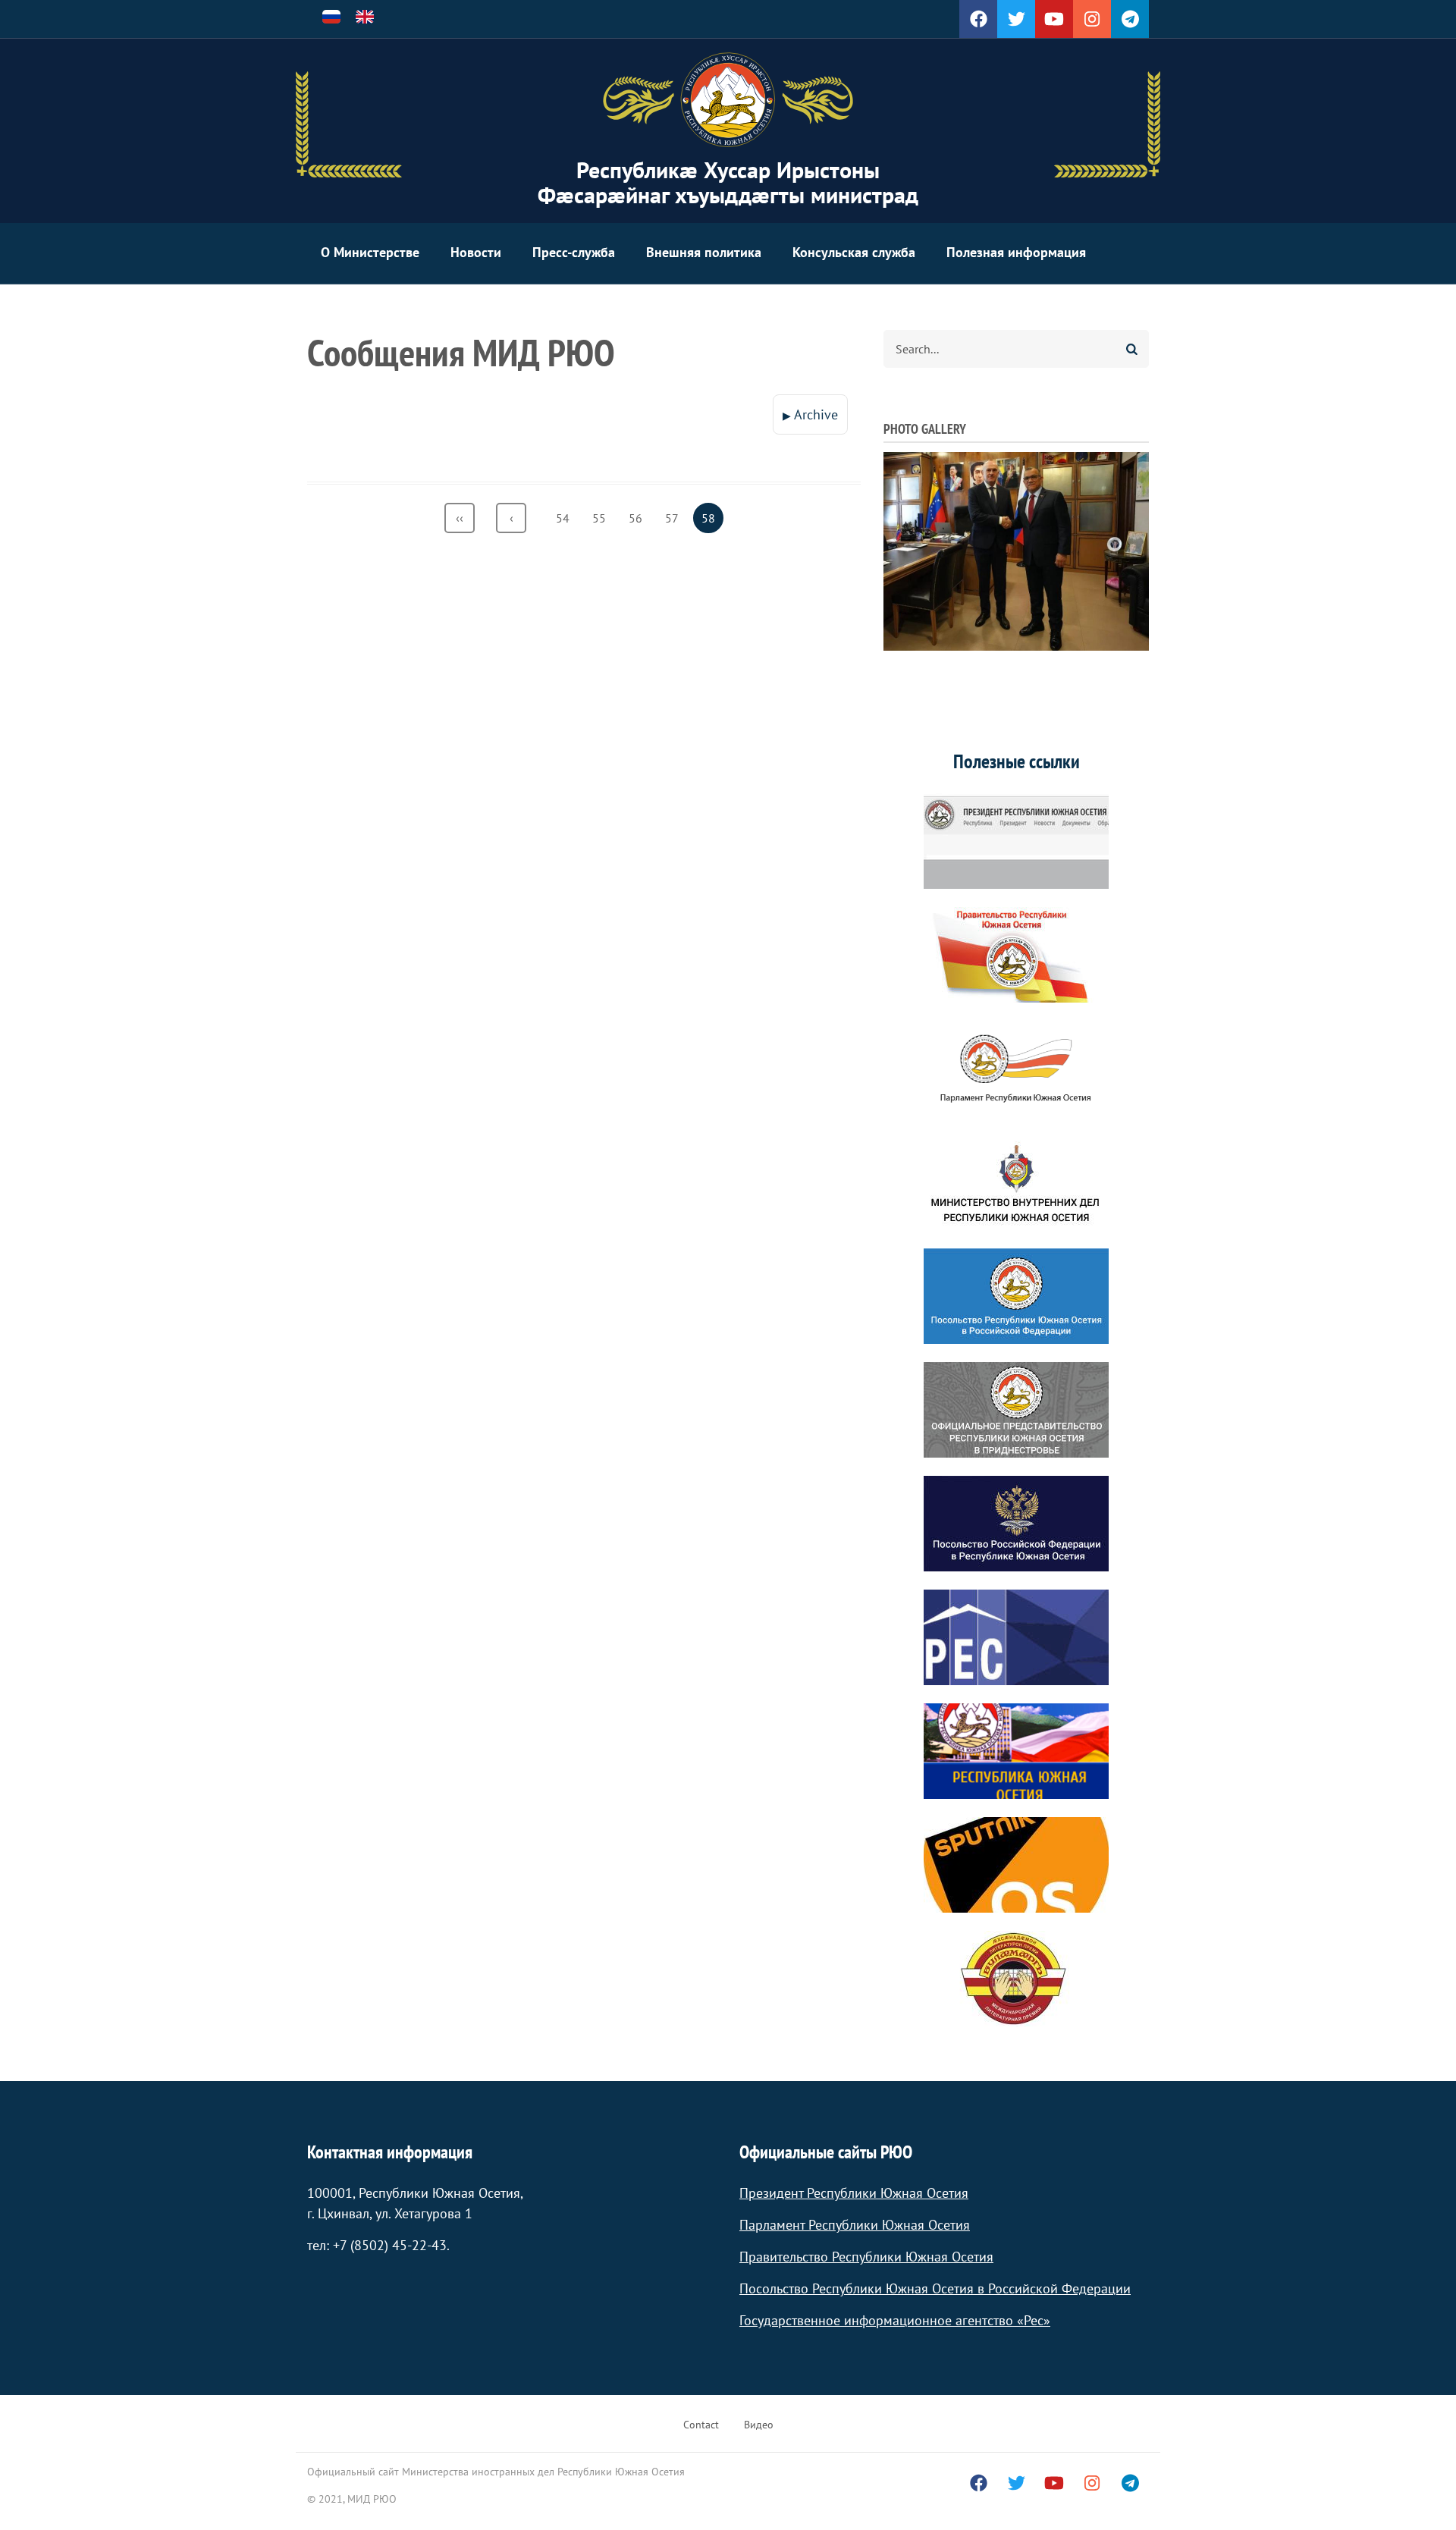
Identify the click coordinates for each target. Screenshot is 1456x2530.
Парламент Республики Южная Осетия (855, 2225)
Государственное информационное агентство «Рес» (895, 2320)
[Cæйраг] (728, 100)
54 (567, 518)
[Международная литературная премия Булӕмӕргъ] (1016, 1979)
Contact (701, 2425)
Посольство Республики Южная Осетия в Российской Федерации (935, 2288)
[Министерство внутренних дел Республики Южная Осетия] (1016, 1182)
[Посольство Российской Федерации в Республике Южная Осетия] (1016, 1524)
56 (640, 518)
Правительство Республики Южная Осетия (866, 2257)
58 (712, 522)
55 (603, 518)
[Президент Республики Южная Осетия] (1016, 841)
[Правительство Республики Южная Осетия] (1016, 955)
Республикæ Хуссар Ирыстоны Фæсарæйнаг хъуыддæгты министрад (728, 182)
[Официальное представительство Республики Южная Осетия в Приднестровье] (1016, 1410)
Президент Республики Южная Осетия (854, 2193)
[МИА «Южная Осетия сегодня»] (1016, 1751)
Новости (476, 252)
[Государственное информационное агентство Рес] (1016, 1637)
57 (676, 518)
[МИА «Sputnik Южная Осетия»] (1016, 1865)
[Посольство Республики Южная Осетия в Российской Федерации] (1016, 1296)
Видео (759, 2425)
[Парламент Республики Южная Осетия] (1016, 1069)
